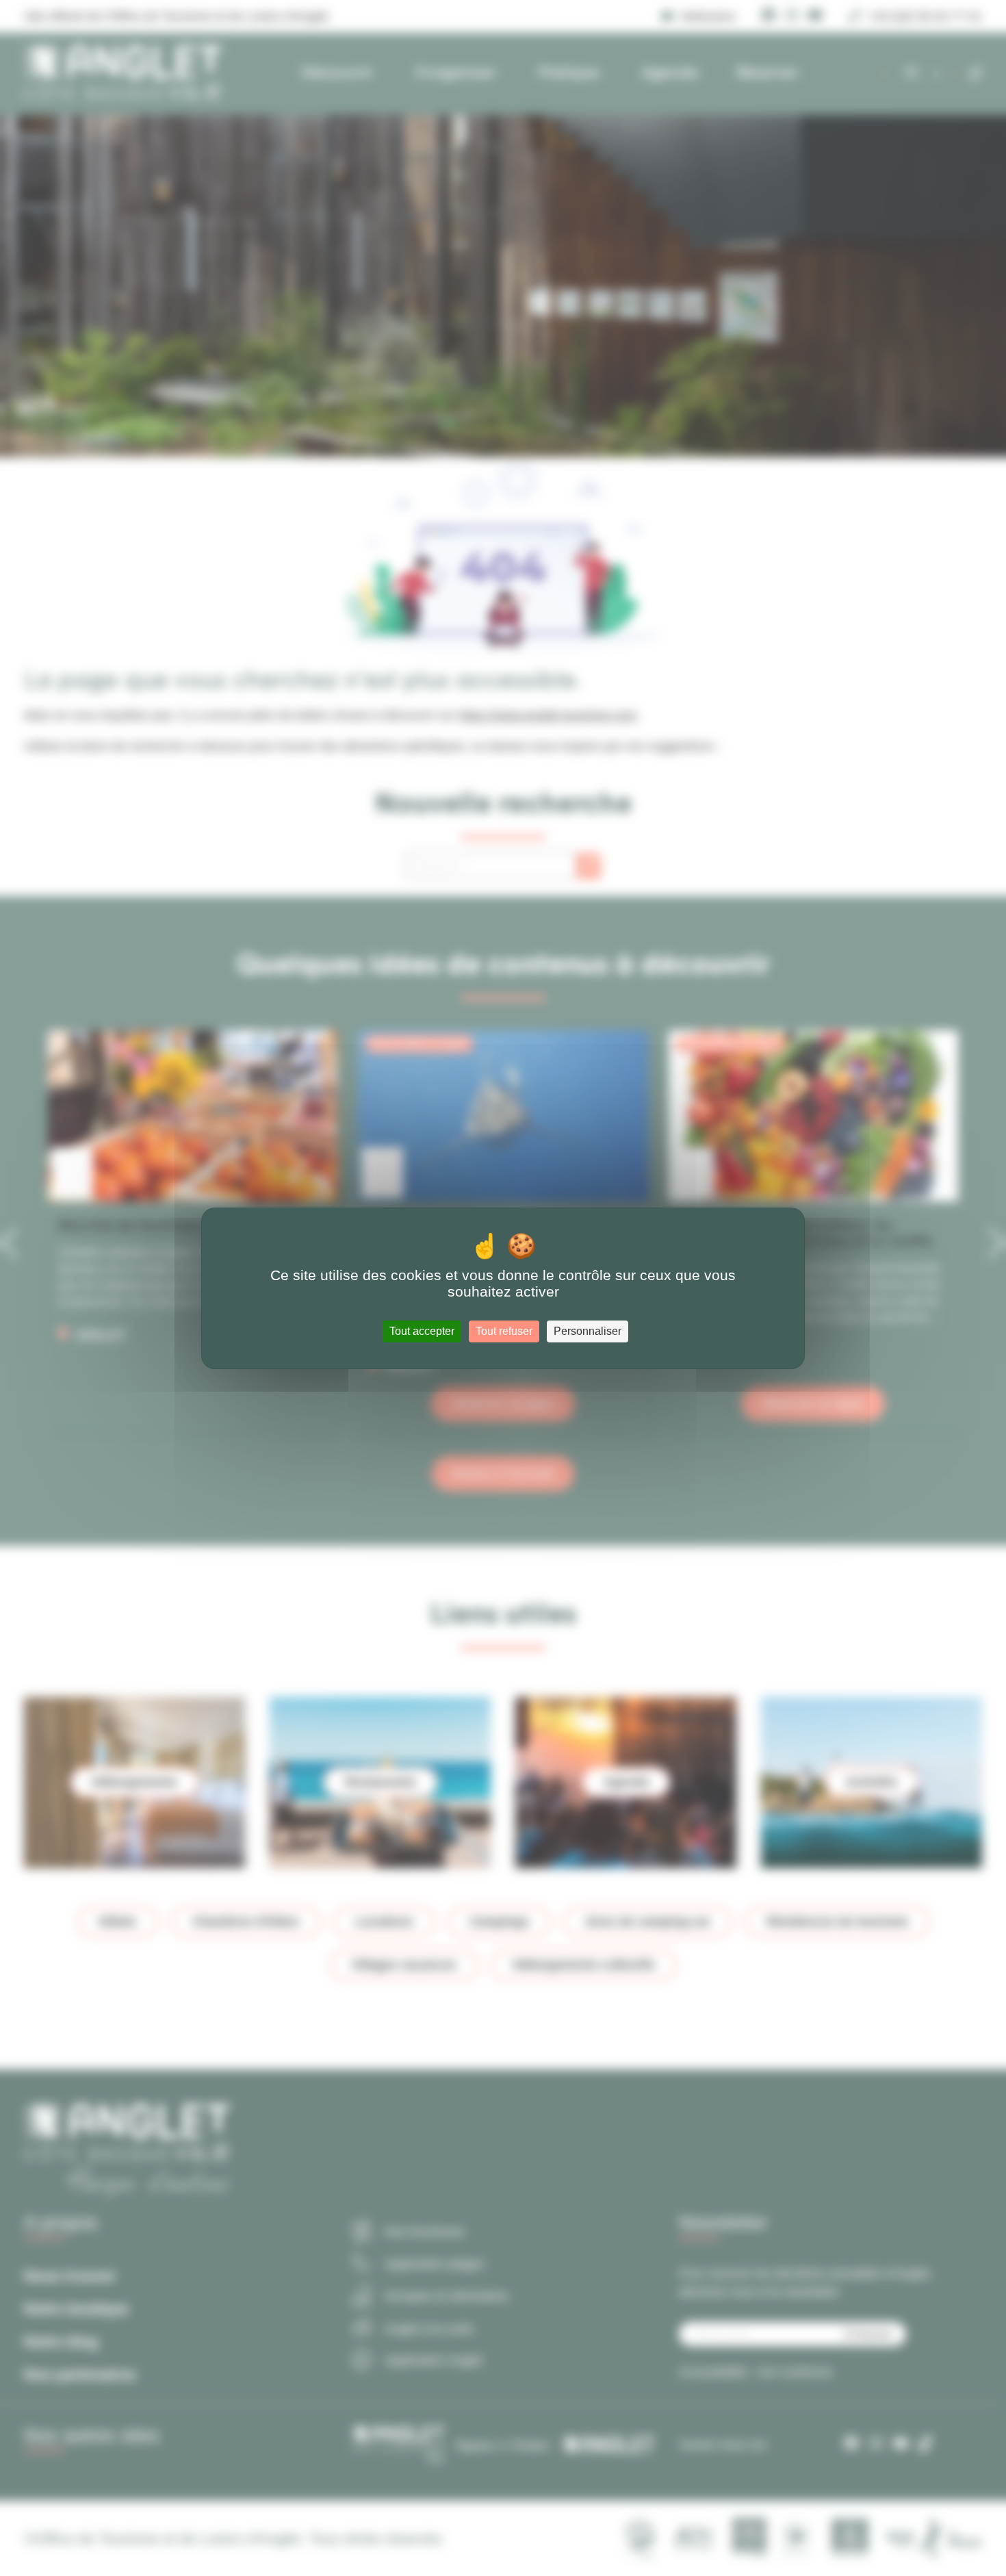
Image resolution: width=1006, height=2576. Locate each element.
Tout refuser (504, 1331)
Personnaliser (588, 1331)
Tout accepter (422, 1331)
